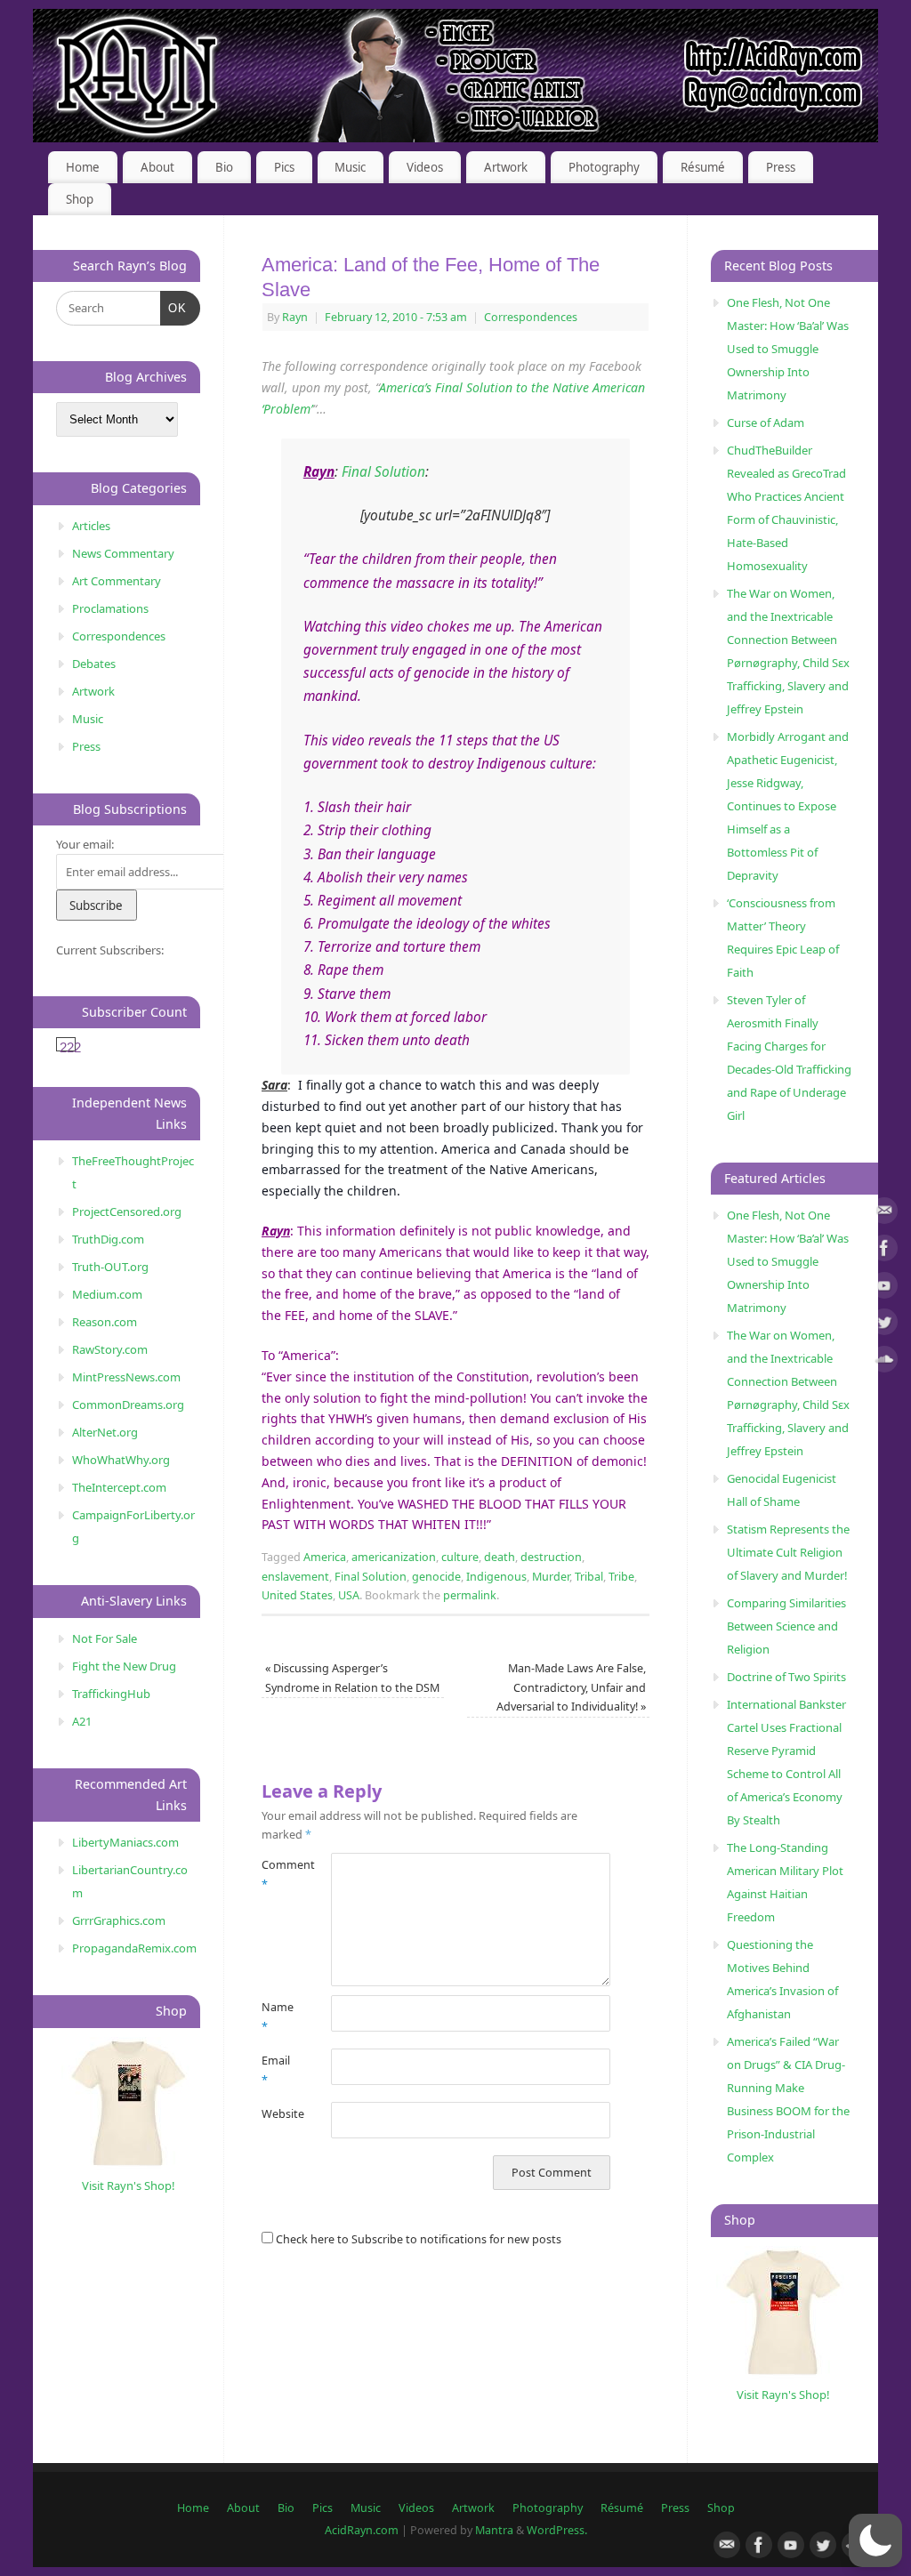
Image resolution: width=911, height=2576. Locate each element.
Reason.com (105, 1322)
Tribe (621, 1577)
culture (460, 1557)
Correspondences (531, 317)
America (325, 1557)
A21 (82, 1721)
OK (174, 308)
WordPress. (557, 2530)
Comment (279, 1874)
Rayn (295, 317)
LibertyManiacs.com (125, 1842)
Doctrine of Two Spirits (786, 1677)
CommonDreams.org (128, 1405)
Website (279, 2114)
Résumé (703, 167)
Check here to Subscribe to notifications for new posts (417, 2239)
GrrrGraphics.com (119, 1920)
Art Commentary (117, 581)
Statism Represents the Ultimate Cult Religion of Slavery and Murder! (788, 1552)
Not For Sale (105, 1638)
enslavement (295, 1577)
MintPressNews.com (126, 1377)
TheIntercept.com (119, 1487)
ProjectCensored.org (127, 1212)
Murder (551, 1577)
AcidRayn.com (362, 2530)
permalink (470, 1595)
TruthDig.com (108, 1239)
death (500, 1557)
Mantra (494, 2530)
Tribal (589, 1577)
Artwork (506, 167)
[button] (875, 2540)
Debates (94, 664)
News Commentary (123, 553)
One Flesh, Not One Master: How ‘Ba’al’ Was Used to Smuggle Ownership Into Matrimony (788, 349)
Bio (224, 167)
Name (278, 2017)
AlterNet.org (105, 1432)
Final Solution (383, 472)
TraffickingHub (111, 1694)
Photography (604, 167)
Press (781, 167)
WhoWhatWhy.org (121, 1460)
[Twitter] (884, 1325)
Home (83, 167)
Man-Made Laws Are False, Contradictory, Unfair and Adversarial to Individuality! (571, 1687)
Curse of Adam (766, 423)
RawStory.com (110, 1349)
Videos (425, 167)
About (157, 167)
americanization (394, 1557)
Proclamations (110, 608)
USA (349, 1595)
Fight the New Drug (124, 1666)
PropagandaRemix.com (134, 1948)
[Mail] (884, 1214)
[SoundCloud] (884, 1362)
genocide (436, 1577)
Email (276, 2070)
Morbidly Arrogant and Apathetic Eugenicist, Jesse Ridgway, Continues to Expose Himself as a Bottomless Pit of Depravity (788, 806)
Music (350, 167)
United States (297, 1595)
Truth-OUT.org (110, 1267)
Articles (91, 526)
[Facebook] (884, 1251)
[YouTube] (884, 1288)
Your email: (85, 844)
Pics (284, 167)
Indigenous (496, 1577)
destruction (551, 1557)
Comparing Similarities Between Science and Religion (786, 1626)
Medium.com (107, 1294)
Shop (80, 199)
